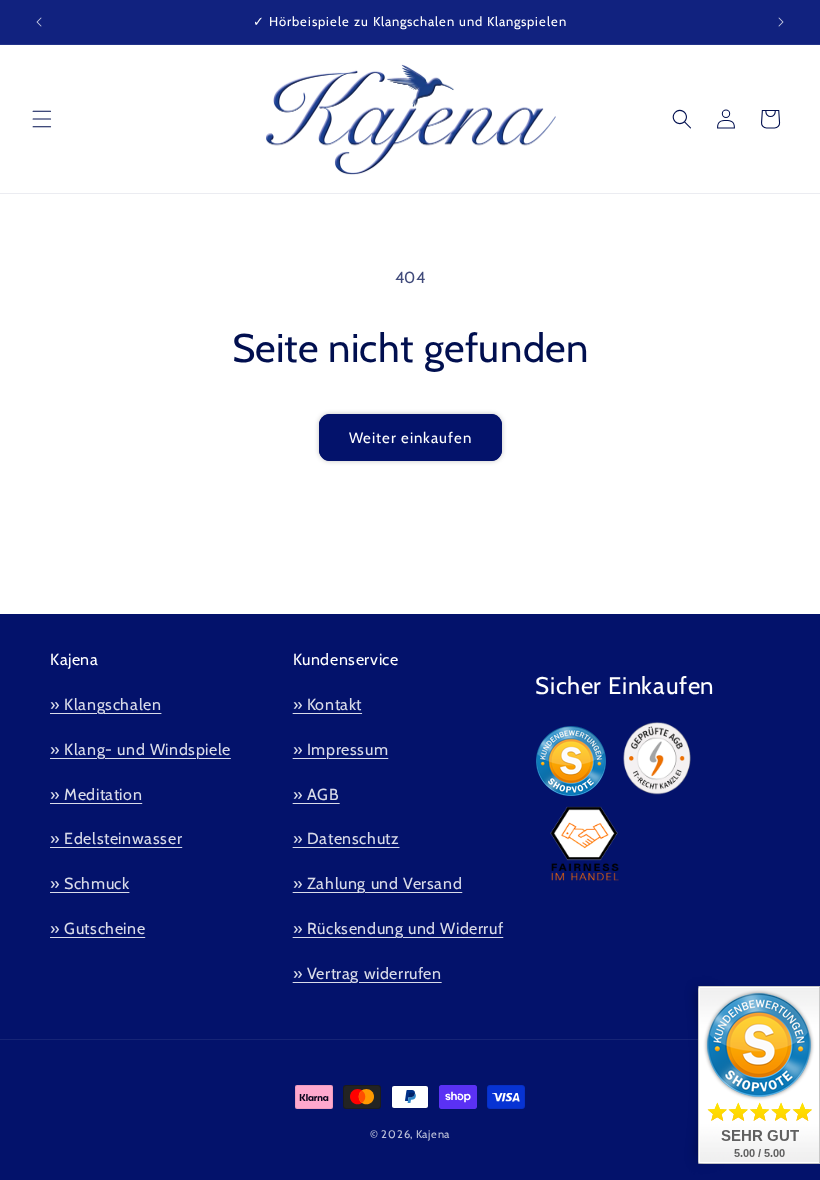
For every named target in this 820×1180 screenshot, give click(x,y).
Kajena (433, 1134)
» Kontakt (327, 704)
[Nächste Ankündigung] (781, 22)
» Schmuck (89, 883)
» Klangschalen (105, 704)
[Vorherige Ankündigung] (39, 22)
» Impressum (341, 749)
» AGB (316, 794)
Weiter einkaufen (410, 438)
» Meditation (96, 794)
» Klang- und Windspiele (140, 749)
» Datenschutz (346, 838)
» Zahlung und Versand (378, 883)
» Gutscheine (97, 928)
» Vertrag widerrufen (367, 973)
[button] (42, 119)
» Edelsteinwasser (116, 838)
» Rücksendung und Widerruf (398, 928)
